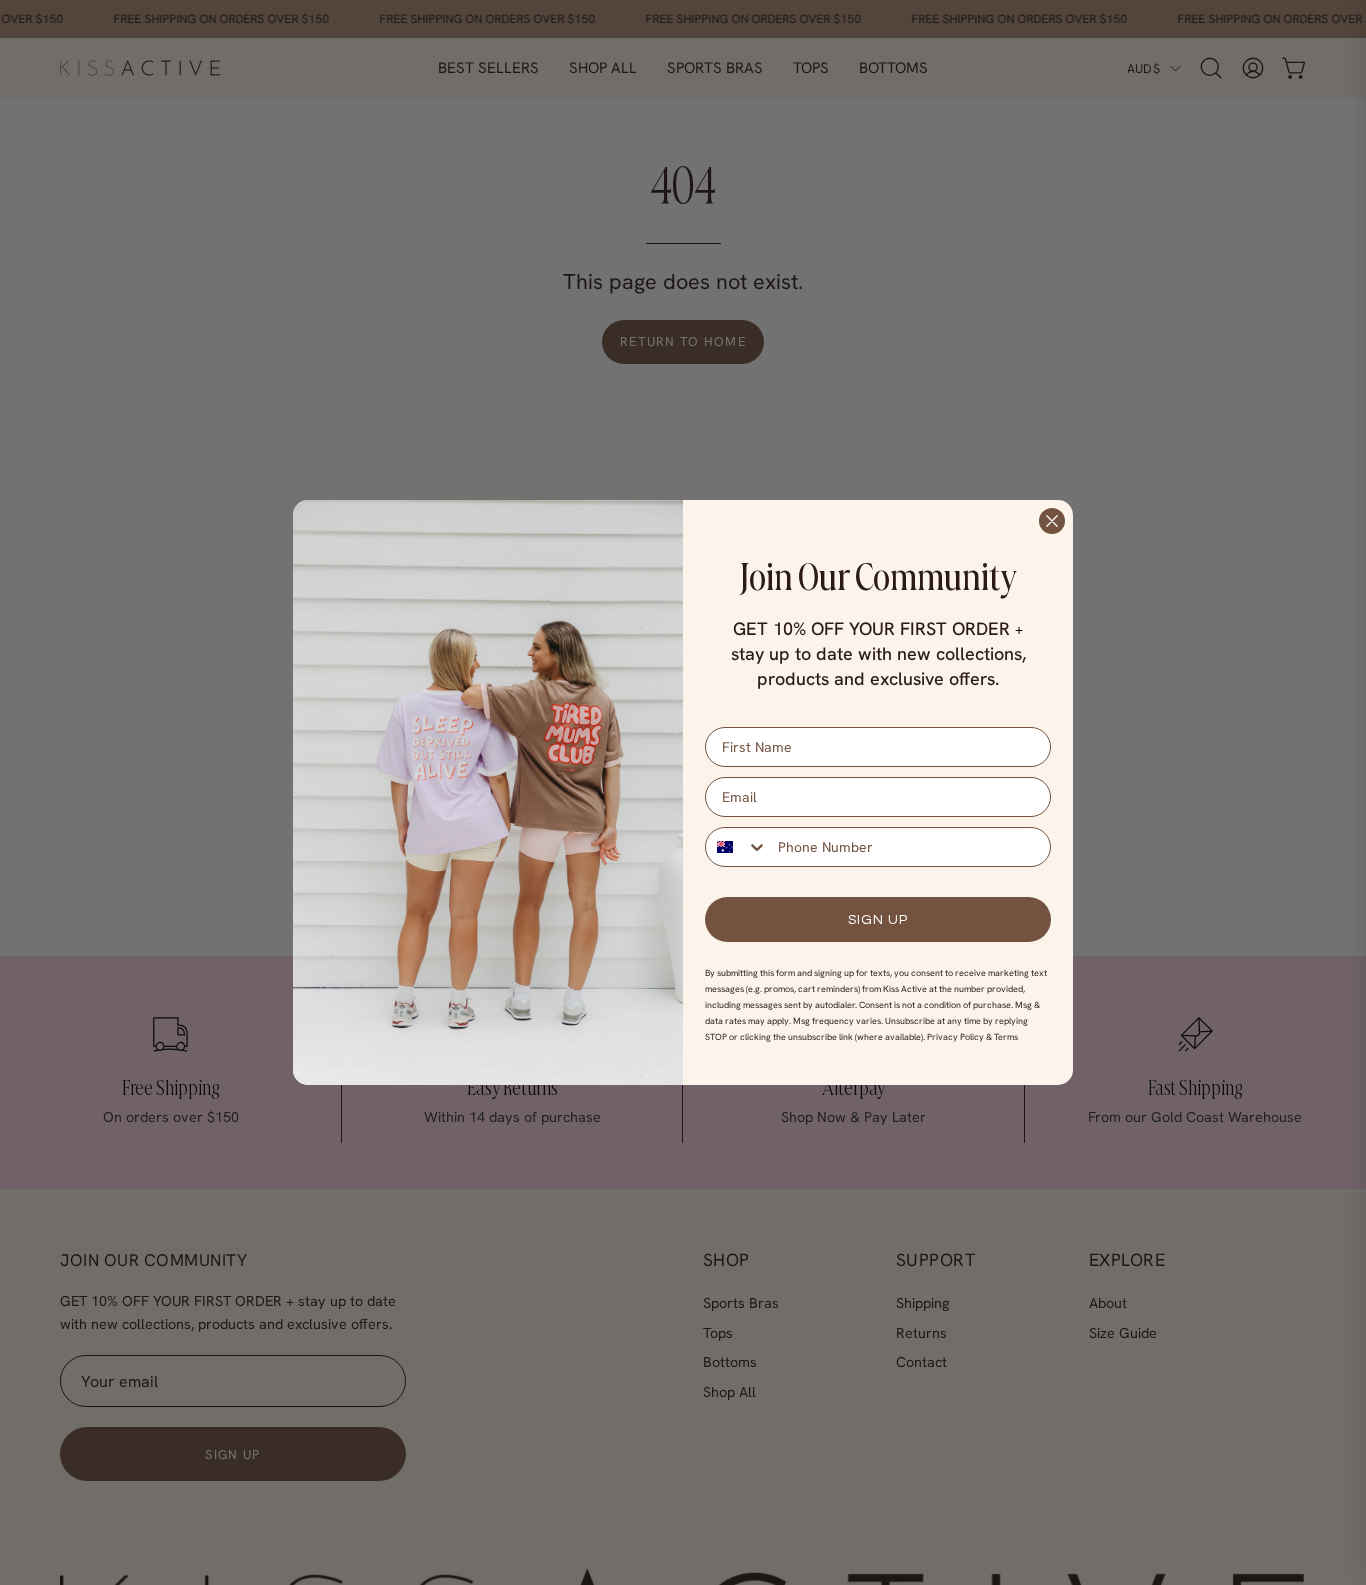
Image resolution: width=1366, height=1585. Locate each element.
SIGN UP (878, 920)
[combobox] (737, 847)
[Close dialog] (1052, 521)
